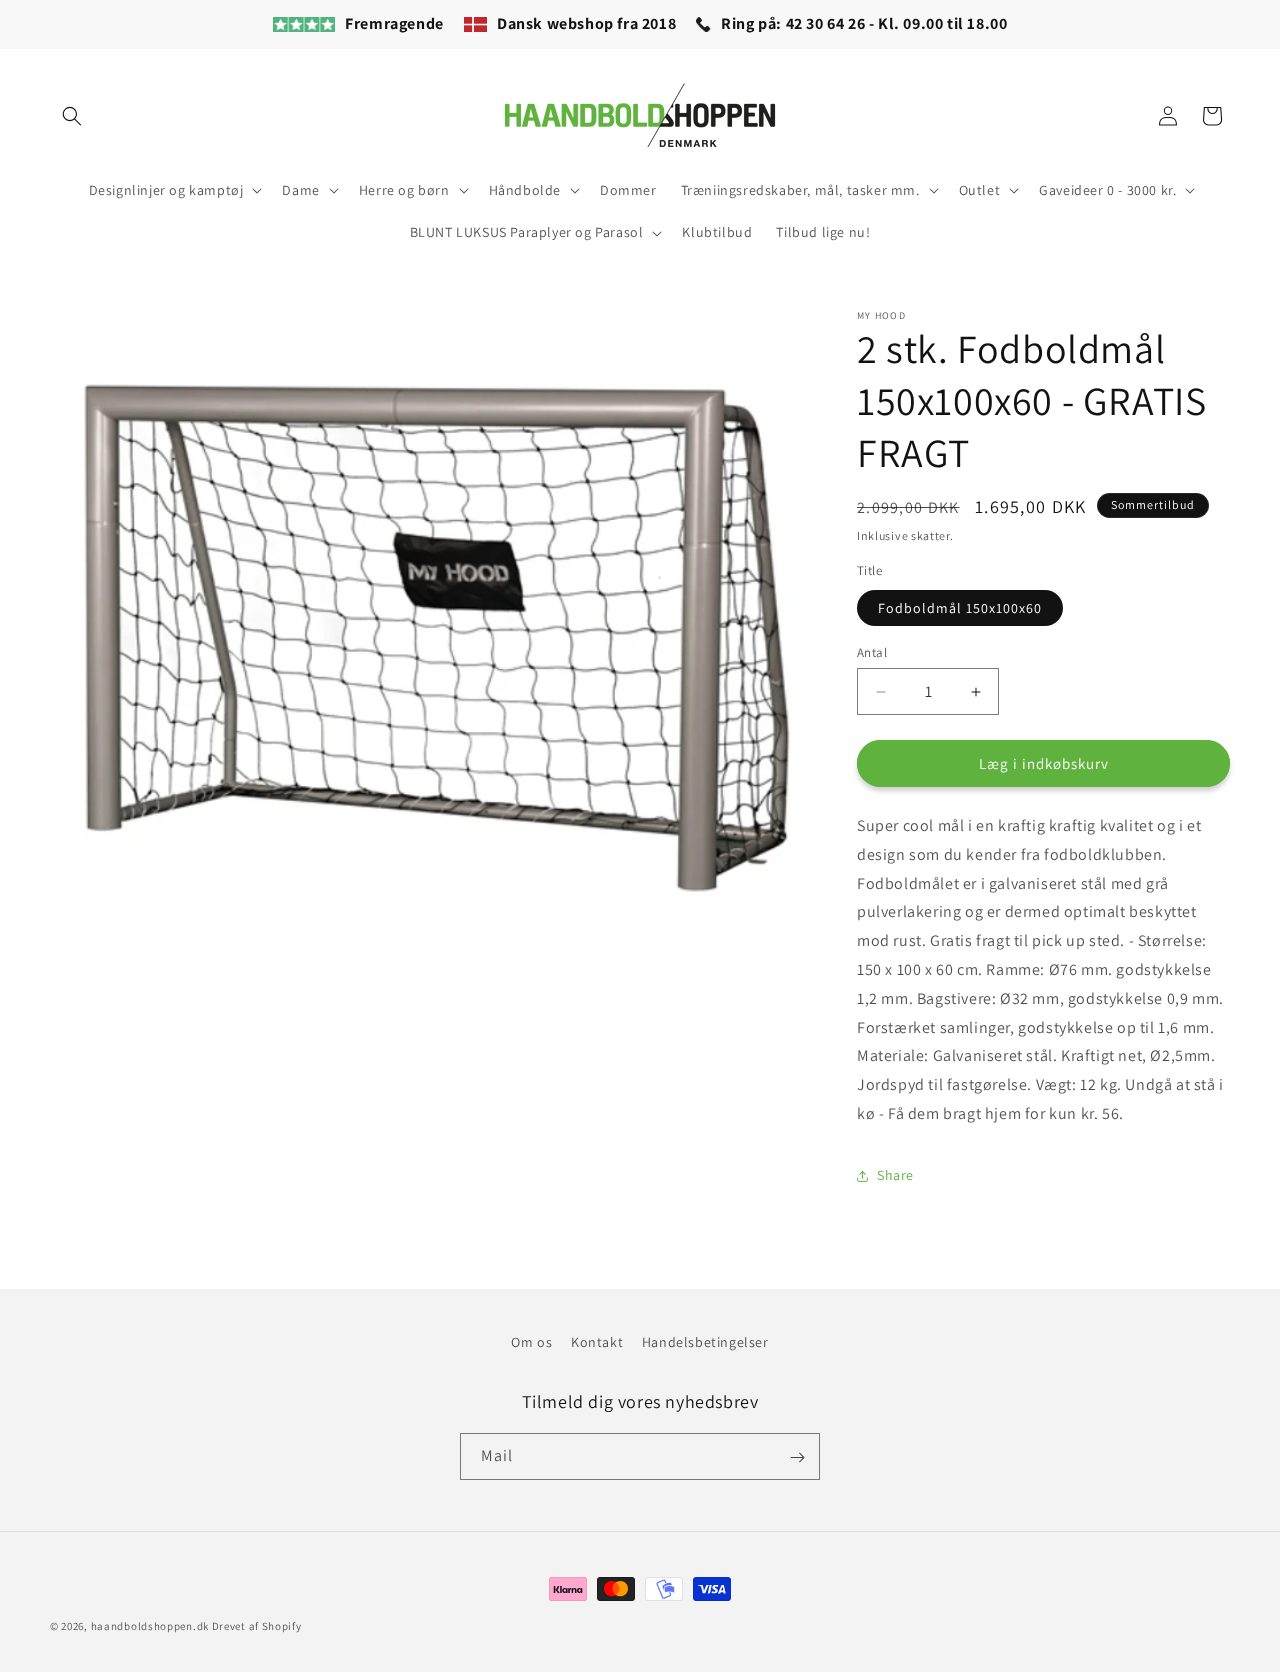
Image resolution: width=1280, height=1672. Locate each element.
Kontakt (597, 1342)
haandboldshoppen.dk (150, 1626)
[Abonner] (797, 1457)
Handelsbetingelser (705, 1342)
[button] (72, 116)
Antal (872, 652)
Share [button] (895, 1175)
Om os (531, 1342)
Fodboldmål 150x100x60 (960, 608)
